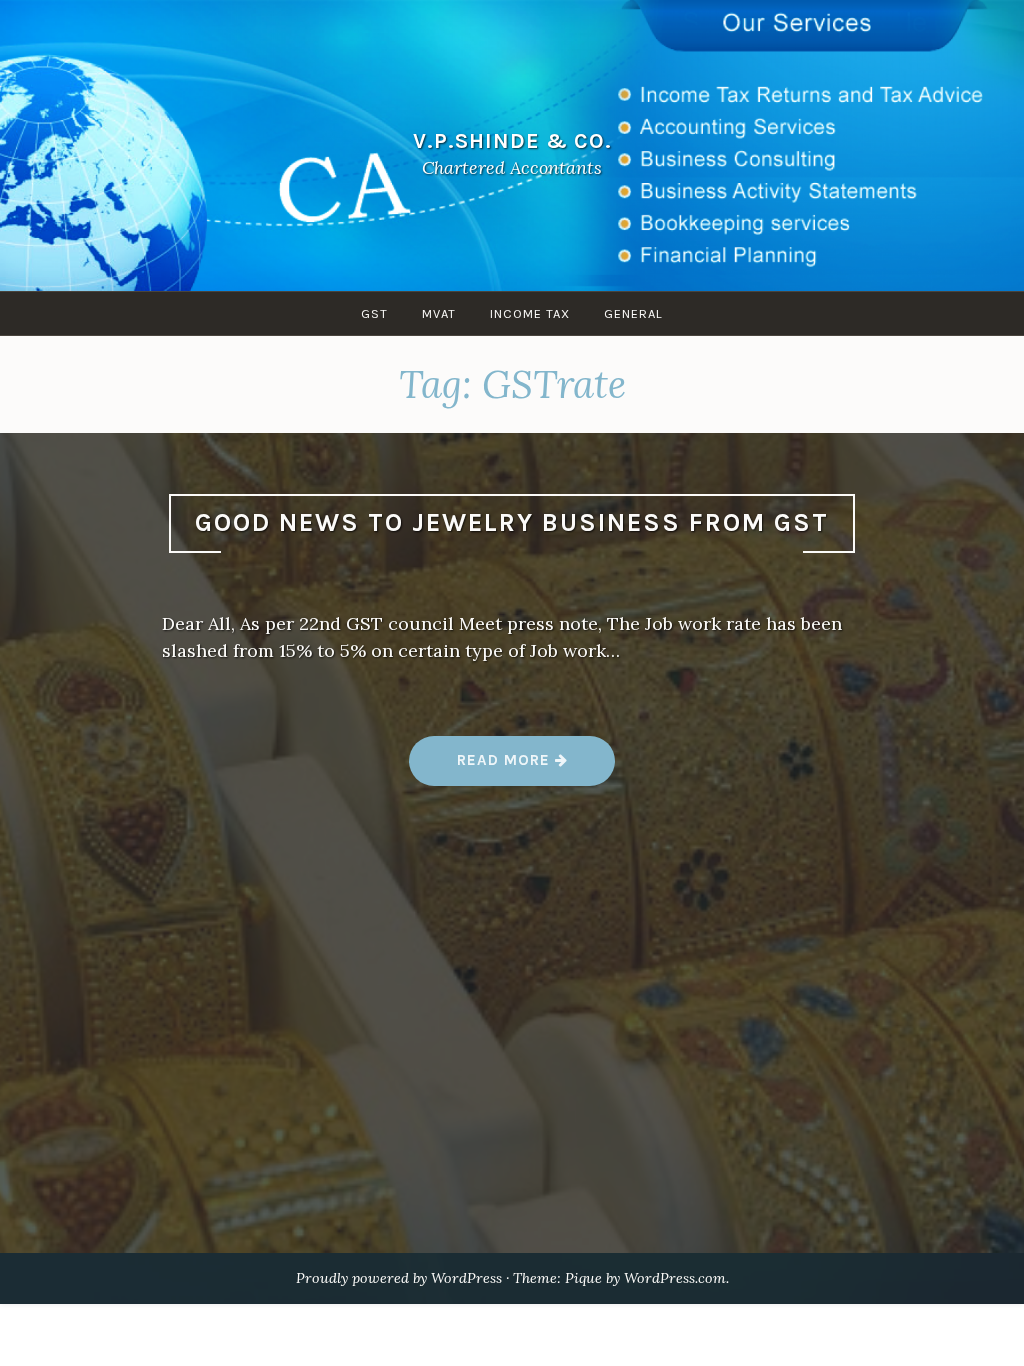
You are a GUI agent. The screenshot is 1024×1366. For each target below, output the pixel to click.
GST (374, 313)
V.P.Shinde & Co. (512, 140)
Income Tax (530, 313)
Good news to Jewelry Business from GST (512, 522)
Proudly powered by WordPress (399, 1278)
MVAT (439, 313)
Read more (536, 767)
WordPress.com (675, 1278)
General (633, 313)
